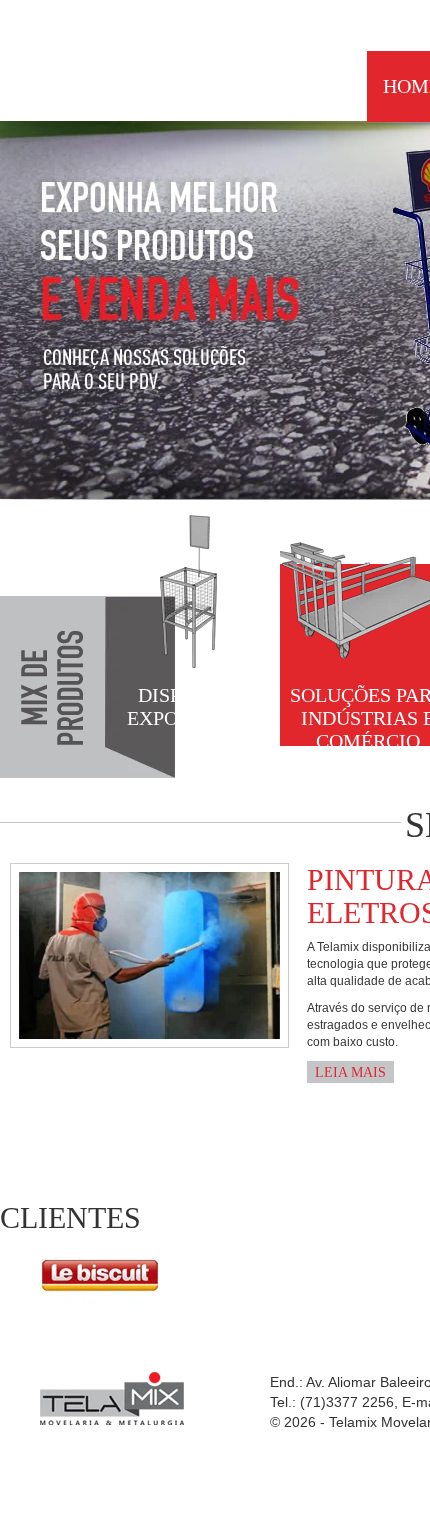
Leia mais (350, 1072)
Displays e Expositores (192, 706)
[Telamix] (112, 1398)
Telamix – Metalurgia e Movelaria (102, 57)
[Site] (100, 1274)
